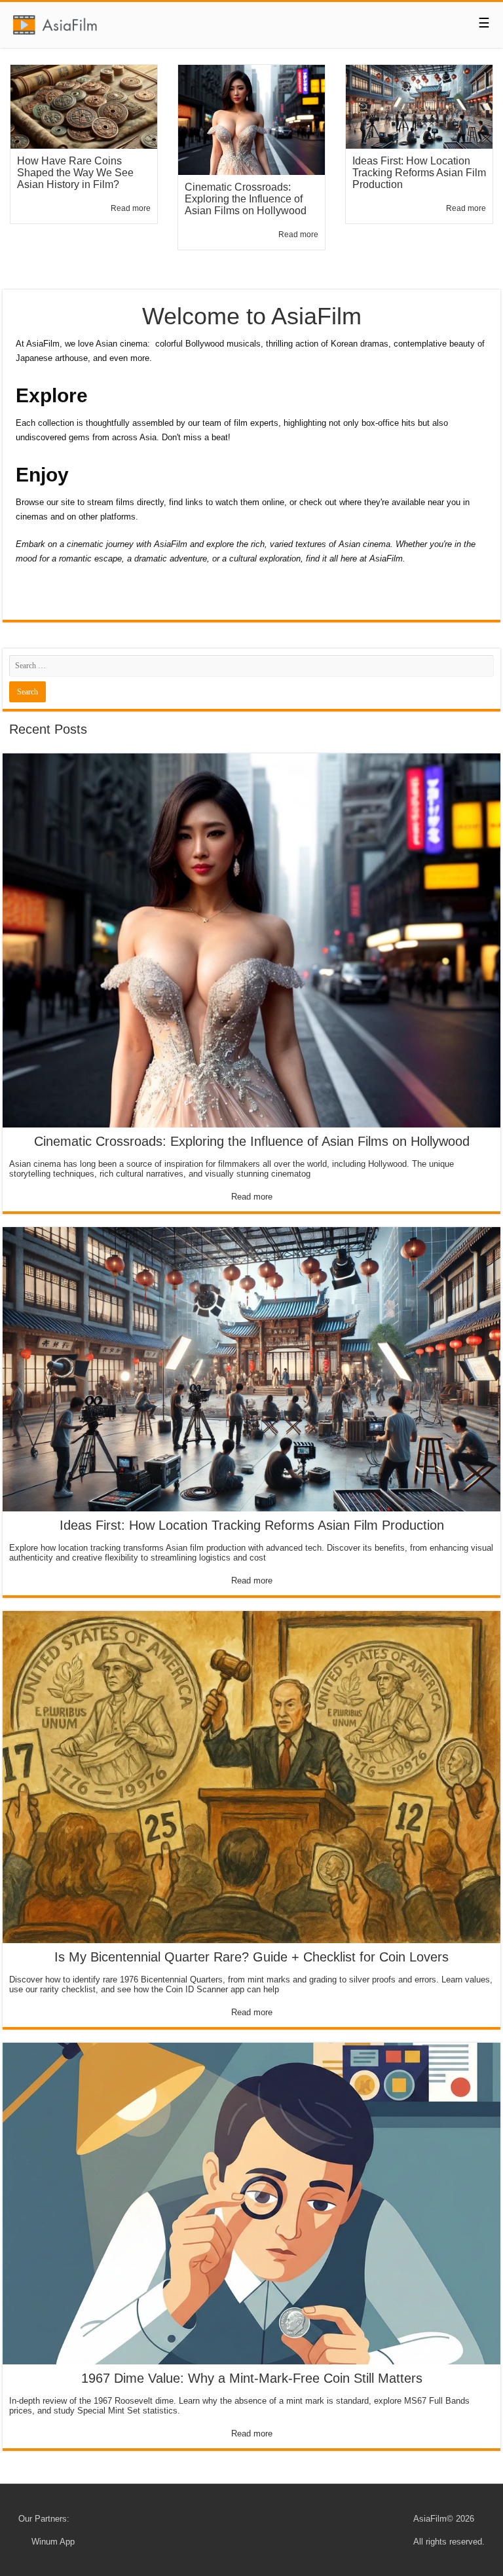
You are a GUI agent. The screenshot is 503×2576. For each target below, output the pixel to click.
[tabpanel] (84, 167)
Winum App (53, 2542)
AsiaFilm (430, 2519)
